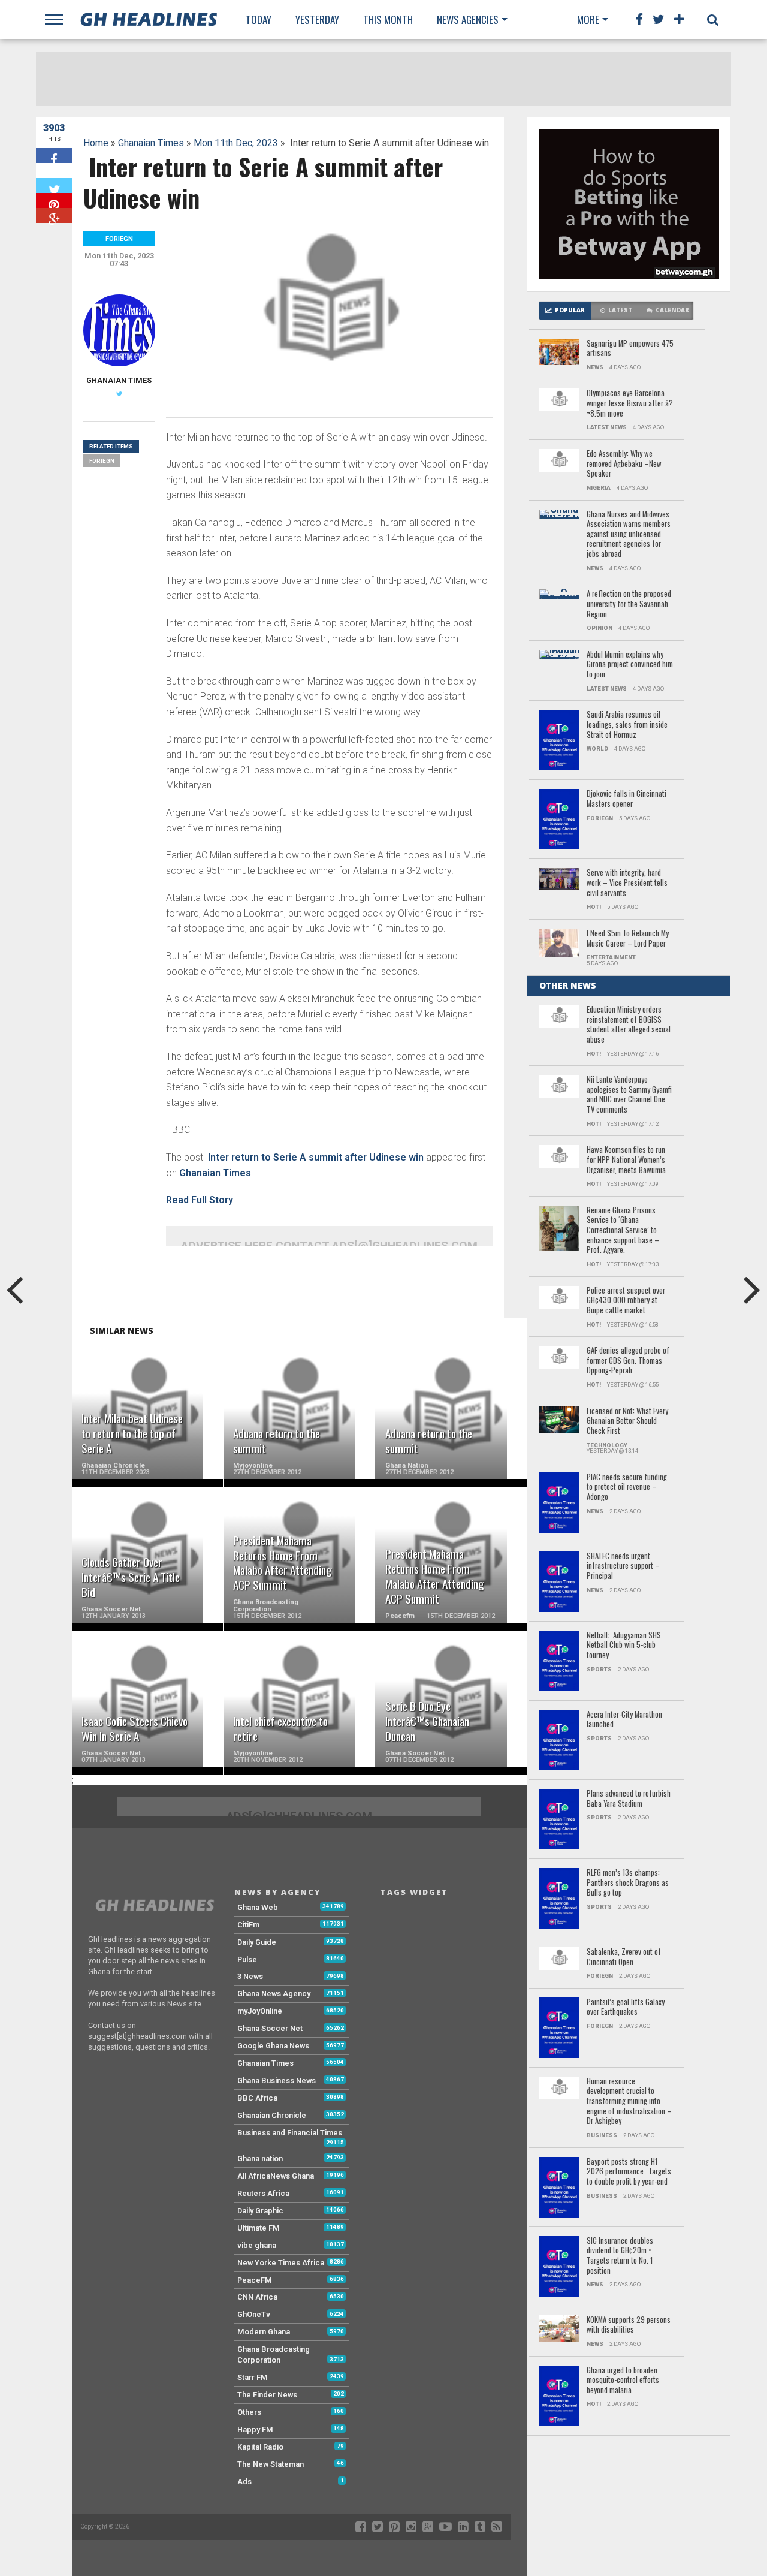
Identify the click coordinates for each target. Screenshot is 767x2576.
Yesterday (317, 19)
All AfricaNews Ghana (276, 2176)
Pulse (247, 1959)
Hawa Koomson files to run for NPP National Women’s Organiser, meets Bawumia (626, 1160)
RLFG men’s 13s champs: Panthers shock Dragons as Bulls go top (628, 1883)
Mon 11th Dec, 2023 (236, 143)
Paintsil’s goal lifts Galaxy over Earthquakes (626, 2007)
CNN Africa (257, 2297)
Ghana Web (258, 1907)
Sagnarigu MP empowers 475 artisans (630, 349)
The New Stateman (271, 2464)
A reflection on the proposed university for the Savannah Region (629, 604)
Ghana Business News (277, 2081)
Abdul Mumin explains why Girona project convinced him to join (630, 665)
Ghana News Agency (274, 1994)
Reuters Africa (263, 2193)
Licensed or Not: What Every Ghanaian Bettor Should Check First (627, 1421)
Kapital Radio (260, 2447)
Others (249, 2412)
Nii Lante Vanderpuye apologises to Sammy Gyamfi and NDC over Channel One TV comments (629, 1095)
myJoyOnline (260, 2011)
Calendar (672, 310)
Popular (570, 310)
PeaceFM (255, 2280)
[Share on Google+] (54, 216)
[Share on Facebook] (54, 156)
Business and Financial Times (290, 2133)
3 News (250, 1976)
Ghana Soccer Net (270, 2028)
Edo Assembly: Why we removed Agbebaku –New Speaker (624, 464)
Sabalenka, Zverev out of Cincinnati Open (624, 1957)
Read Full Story (200, 1200)
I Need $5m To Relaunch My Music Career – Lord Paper (628, 938)
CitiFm (248, 1925)
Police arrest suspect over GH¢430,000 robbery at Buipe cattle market (626, 1301)
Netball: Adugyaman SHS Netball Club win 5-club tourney (624, 1646)
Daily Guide (257, 1942)
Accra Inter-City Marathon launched (624, 1720)
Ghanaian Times (151, 143)
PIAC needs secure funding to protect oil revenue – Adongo (627, 1487)
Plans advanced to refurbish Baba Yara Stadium (629, 1799)
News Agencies (468, 19)
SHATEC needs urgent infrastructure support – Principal (623, 1566)
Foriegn (102, 461)
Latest (620, 310)
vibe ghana (257, 2245)
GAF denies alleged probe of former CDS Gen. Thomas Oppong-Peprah (628, 1361)
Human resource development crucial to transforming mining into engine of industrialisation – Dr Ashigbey (629, 2102)
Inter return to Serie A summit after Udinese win (315, 1157)
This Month (388, 19)
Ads (244, 2482)
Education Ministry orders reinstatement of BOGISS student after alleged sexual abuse (629, 1025)
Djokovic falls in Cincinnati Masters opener (626, 799)
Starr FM (253, 2377)
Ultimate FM (259, 2228)
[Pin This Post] (54, 201)
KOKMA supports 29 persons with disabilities (629, 2325)
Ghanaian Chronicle (272, 2115)
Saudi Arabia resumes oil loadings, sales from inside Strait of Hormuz (627, 725)
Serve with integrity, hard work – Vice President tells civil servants (627, 883)
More (588, 19)
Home (96, 143)
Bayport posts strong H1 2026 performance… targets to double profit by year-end (629, 2172)
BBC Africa (257, 2098)
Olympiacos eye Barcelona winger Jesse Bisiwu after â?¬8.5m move (630, 403)
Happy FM (255, 2429)
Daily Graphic (260, 2211)
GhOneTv (254, 2314)
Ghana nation (260, 2158)
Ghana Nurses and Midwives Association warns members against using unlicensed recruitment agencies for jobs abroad (629, 534)
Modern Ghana (264, 2332)
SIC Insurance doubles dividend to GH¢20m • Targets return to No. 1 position (620, 2256)
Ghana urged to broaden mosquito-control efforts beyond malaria (623, 2381)
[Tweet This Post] (54, 186)
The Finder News (267, 2395)
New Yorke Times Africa (281, 2263)
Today (259, 19)
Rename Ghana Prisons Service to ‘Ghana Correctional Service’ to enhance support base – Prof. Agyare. (623, 1230)
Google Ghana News (273, 2046)
